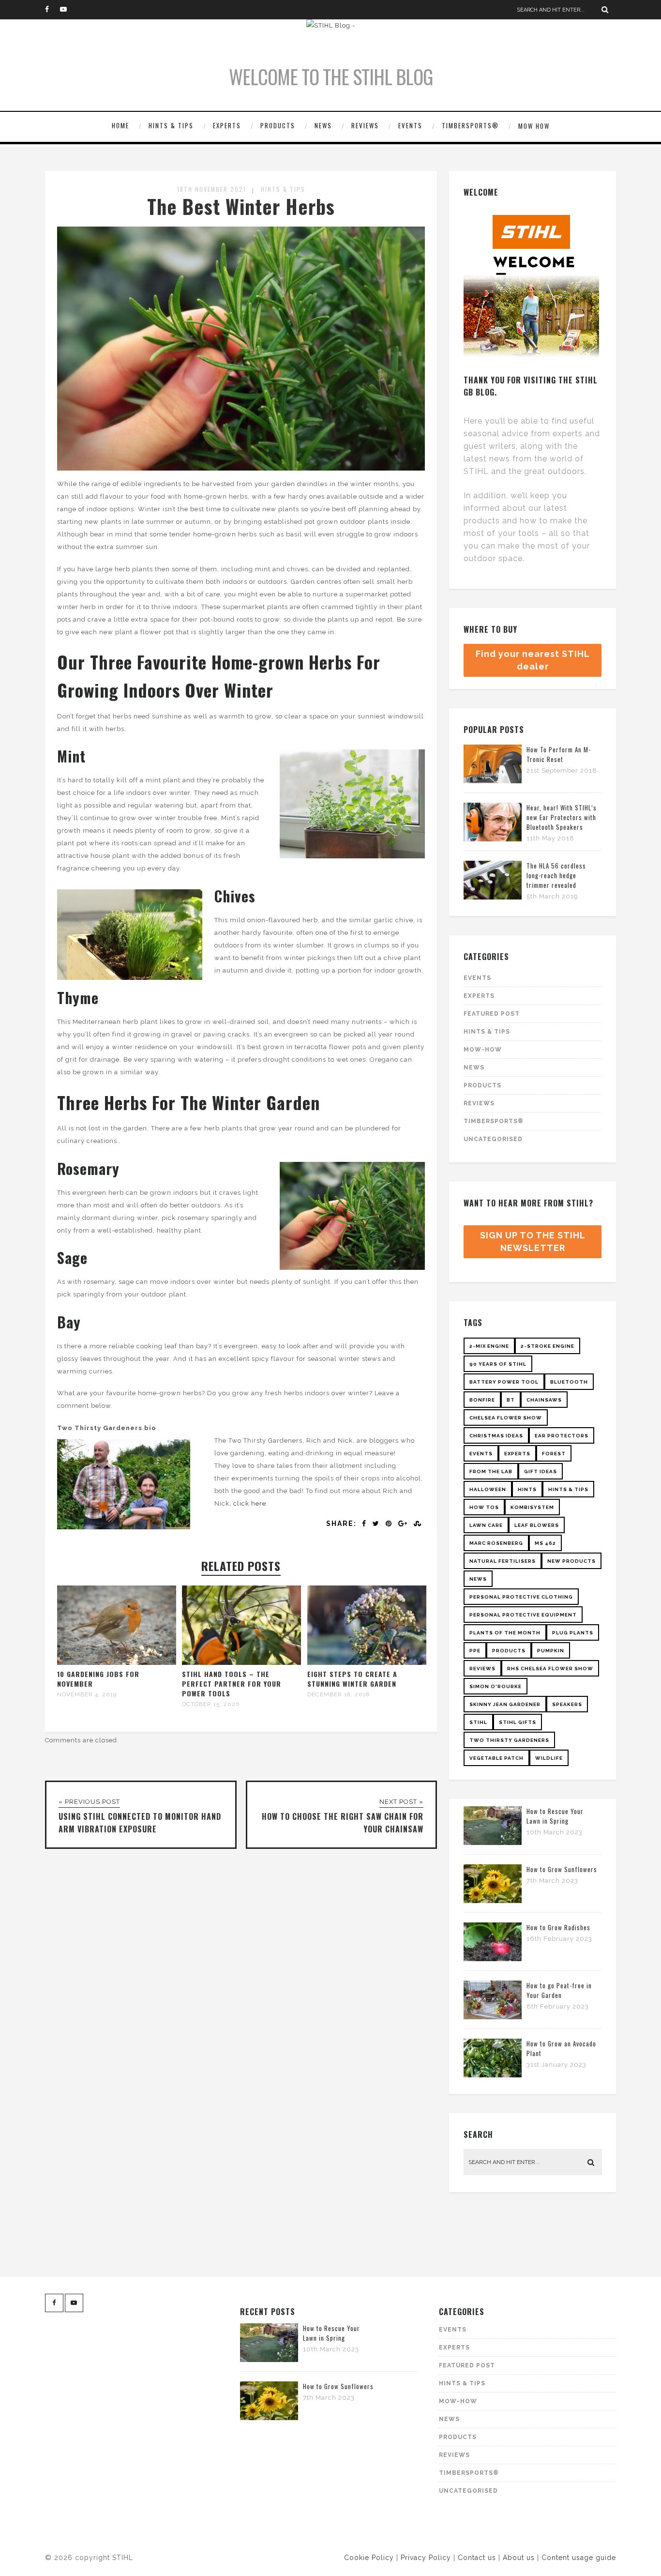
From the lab (491, 1471)
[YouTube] (67, 10)
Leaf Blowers (537, 1525)
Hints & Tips (171, 125)
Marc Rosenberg (496, 1543)
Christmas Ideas (496, 1436)
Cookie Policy (369, 2558)
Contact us (477, 2558)
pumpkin (551, 1651)
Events (410, 125)
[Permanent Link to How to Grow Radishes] (493, 1959)
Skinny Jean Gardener (505, 1704)
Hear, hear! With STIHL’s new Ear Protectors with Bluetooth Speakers (562, 817)
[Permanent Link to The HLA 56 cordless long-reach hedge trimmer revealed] (493, 897)
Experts (227, 125)
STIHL (478, 1722)
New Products (571, 1561)
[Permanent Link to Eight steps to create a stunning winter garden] (367, 1663)
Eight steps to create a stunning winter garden (352, 1679)
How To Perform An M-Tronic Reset (559, 754)
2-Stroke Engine (548, 1346)
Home (120, 125)
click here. (251, 1503)
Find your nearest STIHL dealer (533, 660)
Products (278, 125)
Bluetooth (569, 1382)
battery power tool (504, 1382)
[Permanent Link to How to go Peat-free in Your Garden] (493, 2017)
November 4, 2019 (87, 1694)
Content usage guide (579, 2558)
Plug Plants (573, 1633)
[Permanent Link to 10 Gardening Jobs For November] (117, 1663)
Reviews (365, 125)
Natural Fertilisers (503, 1561)
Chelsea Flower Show (506, 1418)
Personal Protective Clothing (521, 1597)
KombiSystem (532, 1507)
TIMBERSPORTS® (470, 125)
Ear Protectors (562, 1436)
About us (519, 2558)
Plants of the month (505, 1633)
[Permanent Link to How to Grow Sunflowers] (493, 1901)
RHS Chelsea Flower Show (550, 1669)
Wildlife (549, 1758)
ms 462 (545, 1543)
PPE (475, 1651)
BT (511, 1400)
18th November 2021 (212, 189)
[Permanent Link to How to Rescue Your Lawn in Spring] (493, 1843)
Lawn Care (486, 1525)
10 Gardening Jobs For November (98, 1679)
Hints (527, 1489)
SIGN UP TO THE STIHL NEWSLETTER (533, 1242)
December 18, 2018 (338, 1694)
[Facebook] (52, 10)
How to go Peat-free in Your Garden (559, 1990)
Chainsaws (544, 1400)
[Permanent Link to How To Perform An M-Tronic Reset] (493, 781)
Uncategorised (493, 1139)
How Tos (484, 1507)
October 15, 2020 (211, 1704)
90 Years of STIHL (498, 1364)
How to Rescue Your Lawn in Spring (555, 1816)
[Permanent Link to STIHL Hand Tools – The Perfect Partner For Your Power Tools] (241, 1663)
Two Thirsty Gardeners (509, 1740)
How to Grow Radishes (558, 1927)
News (323, 125)
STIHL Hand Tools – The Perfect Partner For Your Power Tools (232, 1684)
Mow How (534, 126)
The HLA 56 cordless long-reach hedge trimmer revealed (556, 875)
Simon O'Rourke (496, 1686)
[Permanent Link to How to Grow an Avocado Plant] (493, 2075)
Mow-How (483, 1050)
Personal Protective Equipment (523, 1615)
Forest (554, 1454)
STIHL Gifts (518, 1722)
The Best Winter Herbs (241, 206)
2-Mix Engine (489, 1346)
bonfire (482, 1400)
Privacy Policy (426, 2558)
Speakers (567, 1704)
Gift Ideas (541, 1471)
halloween (488, 1489)
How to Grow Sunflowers (562, 1869)
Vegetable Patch (496, 1758)
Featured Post (492, 1014)
